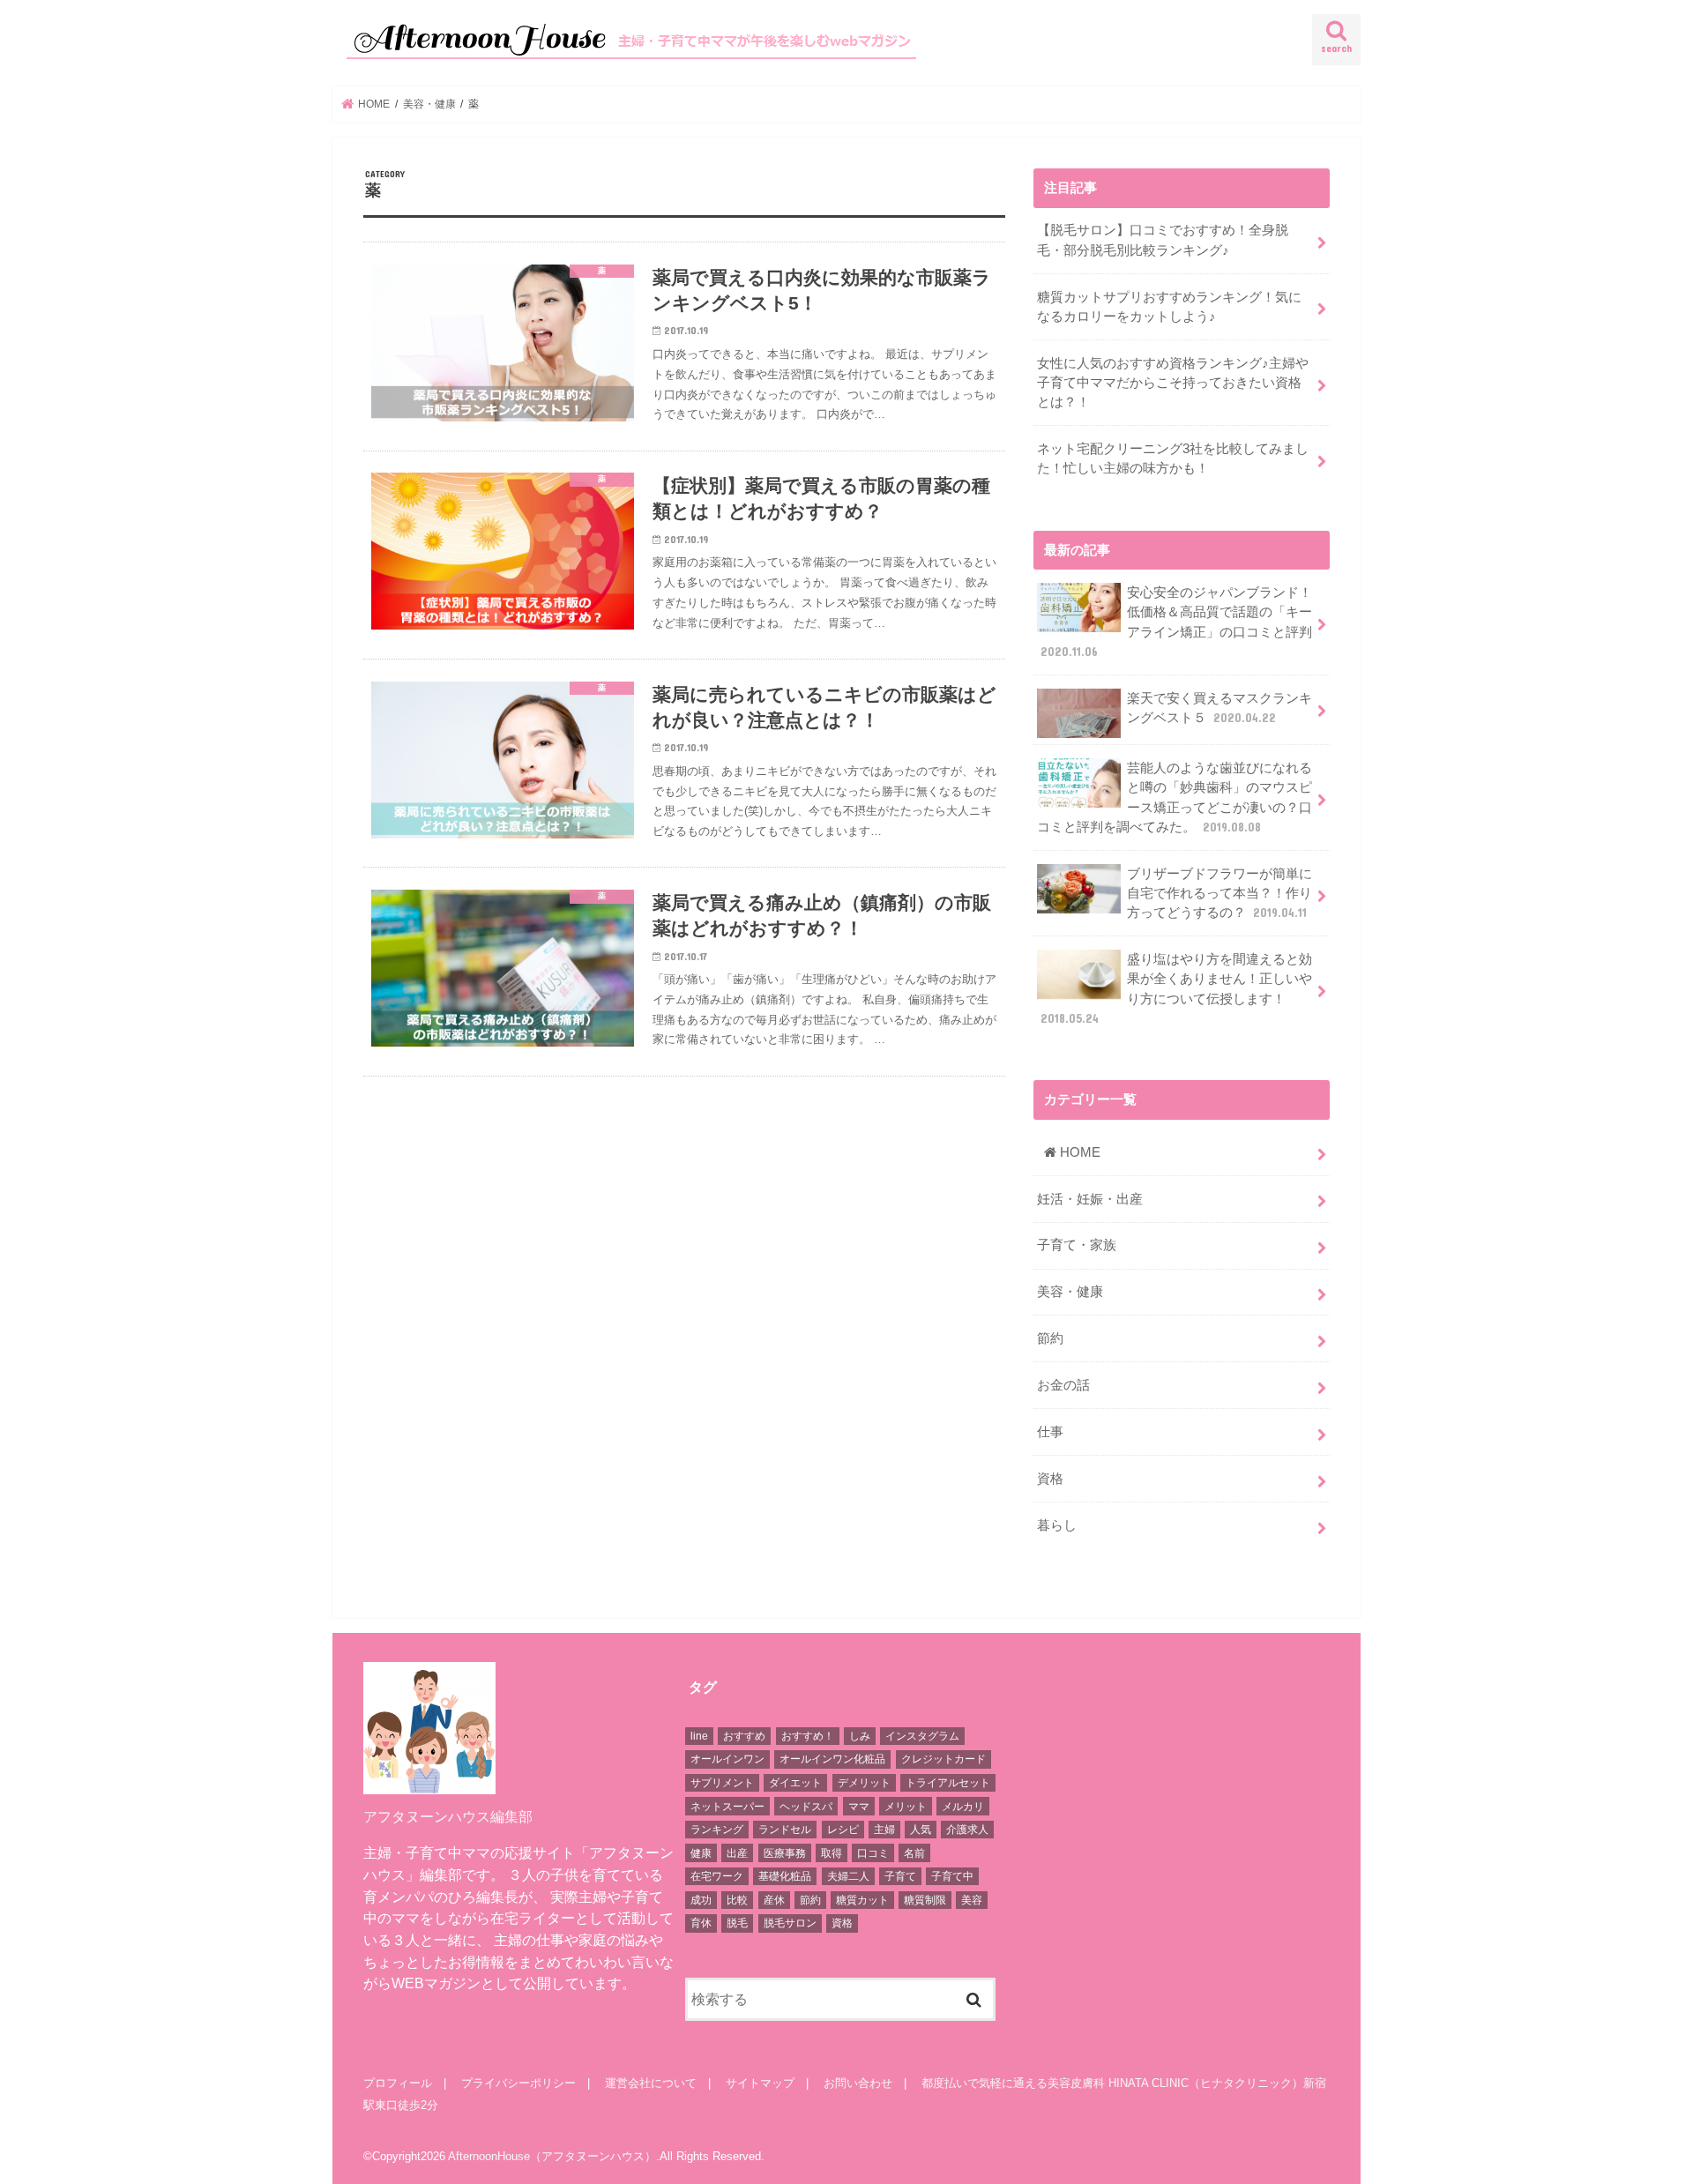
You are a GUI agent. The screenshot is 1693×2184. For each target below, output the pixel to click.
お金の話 (1063, 1385)
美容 (972, 1900)
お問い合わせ (858, 2083)
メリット (906, 1807)
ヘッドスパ (806, 1807)
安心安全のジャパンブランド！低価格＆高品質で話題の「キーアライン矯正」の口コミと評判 (1176, 622)
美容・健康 (1070, 1292)
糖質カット (862, 1900)
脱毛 (737, 1923)
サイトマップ (760, 2083)
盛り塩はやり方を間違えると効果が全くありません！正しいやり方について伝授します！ (1176, 989)
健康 (701, 1853)
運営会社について (651, 2083)
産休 (774, 1900)
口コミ (873, 1853)
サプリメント (722, 1783)
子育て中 (952, 1876)
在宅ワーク (717, 1876)
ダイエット (795, 1783)
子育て (900, 1876)
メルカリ (963, 1807)
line (699, 1736)
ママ (859, 1807)
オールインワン (727, 1759)
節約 (1050, 1338)
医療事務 (785, 1853)
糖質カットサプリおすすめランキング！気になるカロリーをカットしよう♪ (1169, 307)
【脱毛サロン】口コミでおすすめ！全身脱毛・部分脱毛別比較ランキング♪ (1163, 240)
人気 (921, 1830)
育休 (701, 1923)
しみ (860, 1736)
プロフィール (398, 2083)
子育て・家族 (1077, 1245)
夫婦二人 (848, 1876)
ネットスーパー (727, 1807)
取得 (832, 1853)
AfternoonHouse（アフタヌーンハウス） (552, 2156)
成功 (701, 1900)
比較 (737, 1900)
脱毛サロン (790, 1923)
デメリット (864, 1783)
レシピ (843, 1830)
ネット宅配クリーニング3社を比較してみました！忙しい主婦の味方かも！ (1173, 458)
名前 (914, 1853)
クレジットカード (943, 1759)
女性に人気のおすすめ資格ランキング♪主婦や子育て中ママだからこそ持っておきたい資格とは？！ (1173, 383)
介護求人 (967, 1830)
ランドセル (785, 1830)
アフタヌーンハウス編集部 (448, 1816)
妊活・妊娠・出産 (1090, 1199)
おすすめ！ (808, 1736)
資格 (1050, 1479)
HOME (1078, 1152)
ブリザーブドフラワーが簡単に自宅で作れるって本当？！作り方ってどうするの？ (1219, 893)
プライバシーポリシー (518, 2083)
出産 (737, 1853)
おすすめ (744, 1736)
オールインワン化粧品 (832, 1759)
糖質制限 (925, 1900)
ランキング (717, 1830)
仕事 (1050, 1432)
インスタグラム (922, 1736)
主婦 (884, 1830)
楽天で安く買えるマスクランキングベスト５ (1219, 708)
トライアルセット (948, 1783)
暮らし (1057, 1525)
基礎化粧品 (785, 1876)
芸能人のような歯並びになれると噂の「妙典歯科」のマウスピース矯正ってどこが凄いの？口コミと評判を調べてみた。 (1175, 798)
